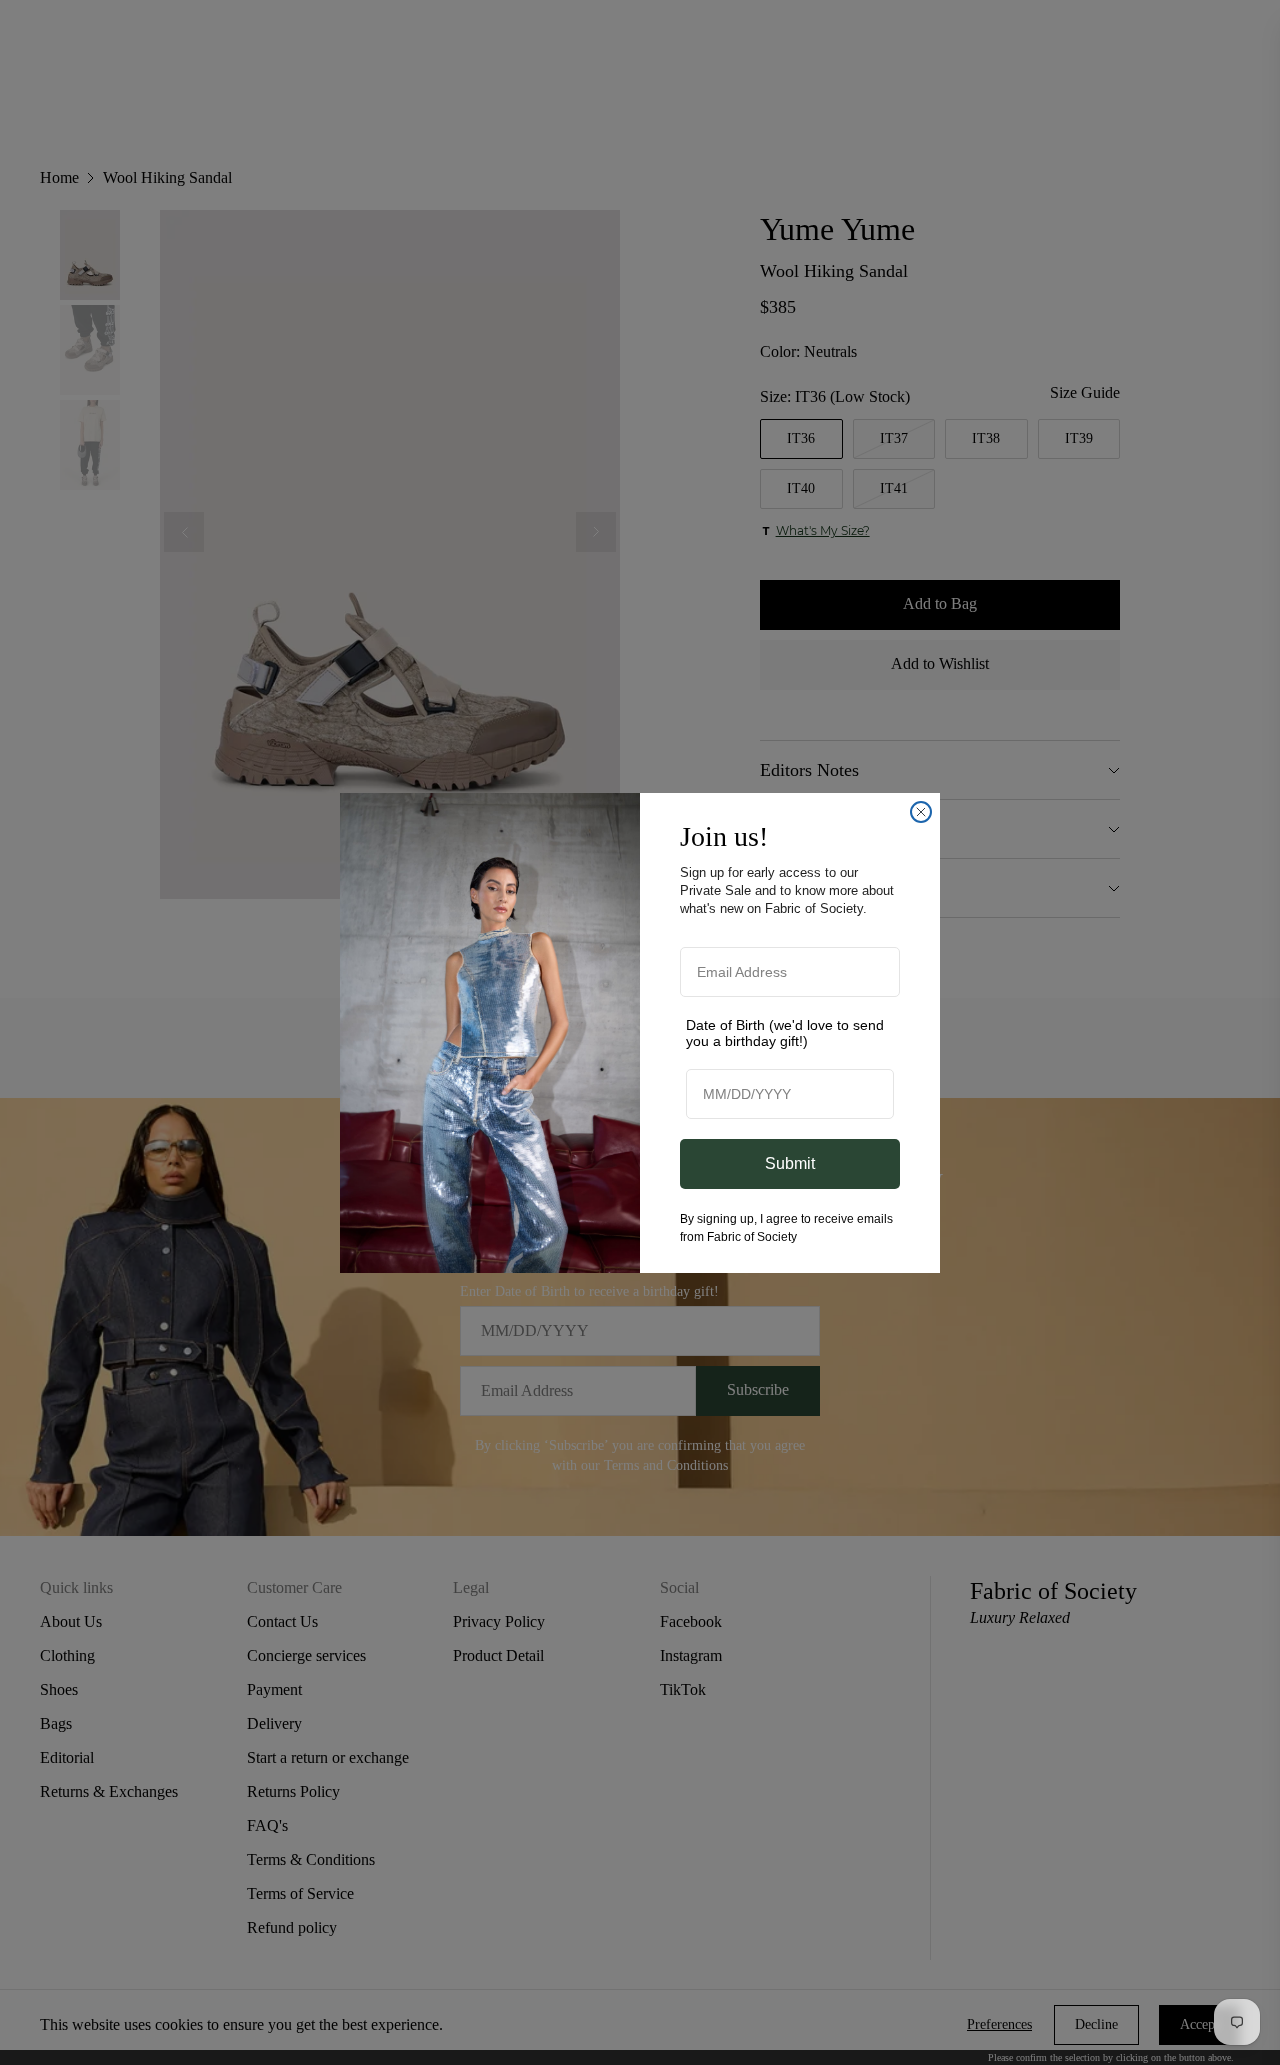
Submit (790, 1163)
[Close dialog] (921, 812)
